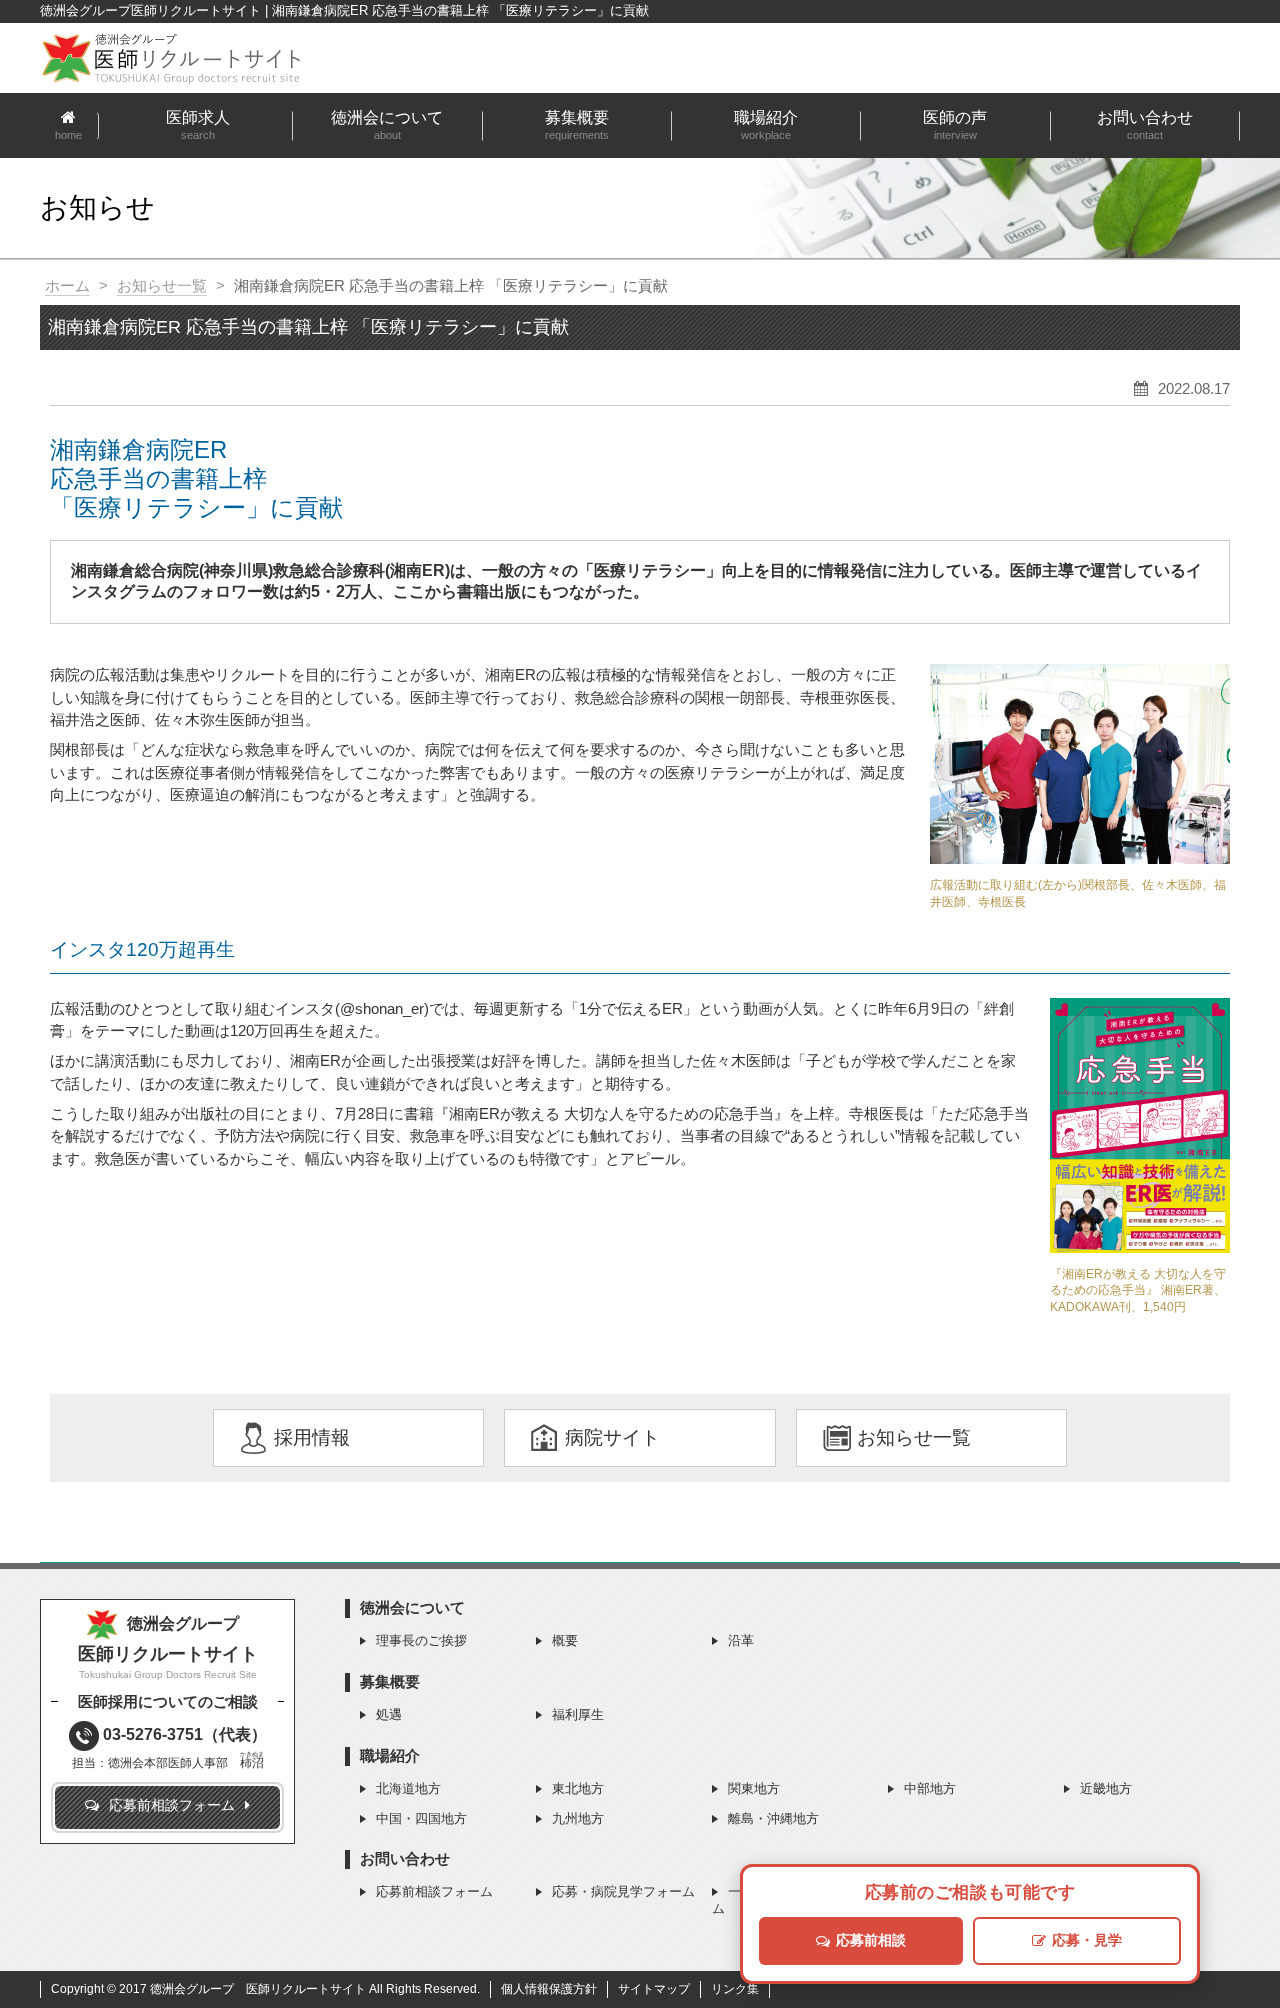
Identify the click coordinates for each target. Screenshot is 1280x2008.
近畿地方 (1106, 1788)
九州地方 (578, 1818)
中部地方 (930, 1788)
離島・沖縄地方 (773, 1818)
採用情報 (312, 1437)
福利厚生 (578, 1714)
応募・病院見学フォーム (623, 1891)
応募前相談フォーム (434, 1891)
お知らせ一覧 (162, 285)
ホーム (67, 285)
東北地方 (578, 1788)
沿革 (741, 1640)
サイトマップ (654, 1989)
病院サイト (612, 1437)
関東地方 (754, 1788)
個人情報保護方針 (549, 1989)
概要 (565, 1640)
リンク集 (735, 1989)
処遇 (389, 1714)
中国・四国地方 (421, 1818)
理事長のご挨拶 (421, 1640)
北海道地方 (408, 1788)
